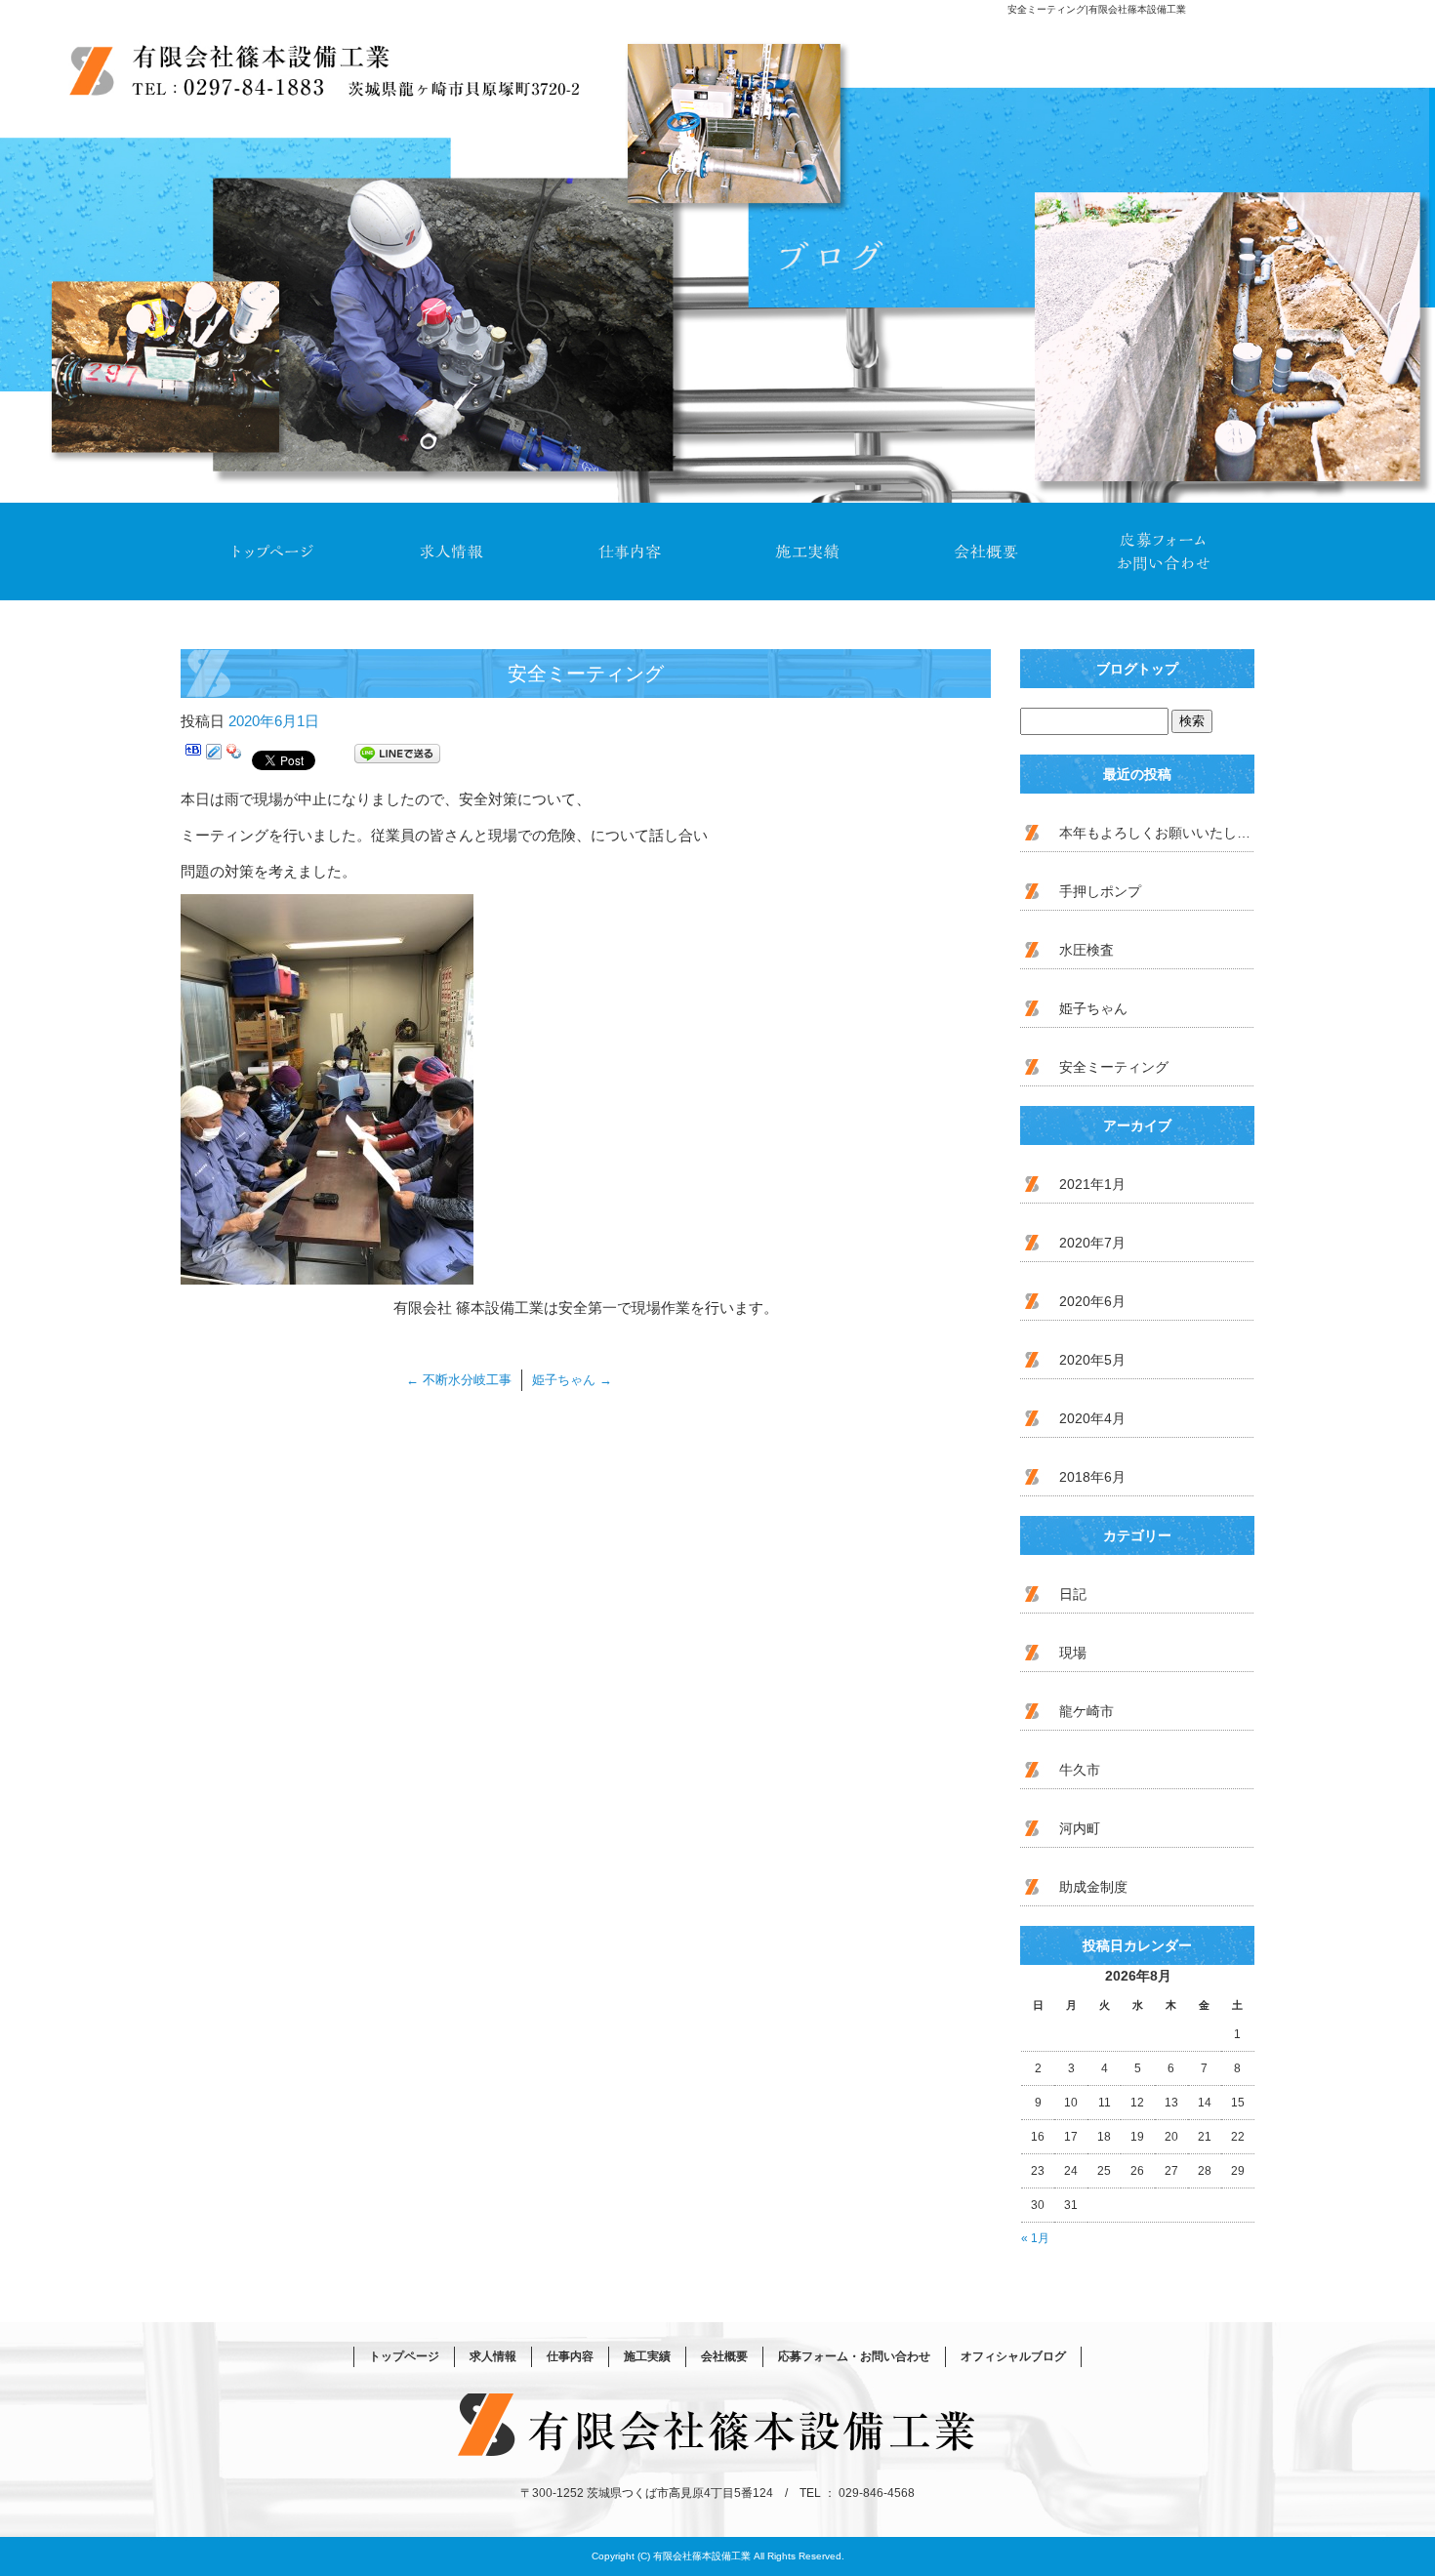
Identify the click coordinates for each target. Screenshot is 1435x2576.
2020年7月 (1092, 1243)
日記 (1073, 1594)
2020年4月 (1092, 1418)
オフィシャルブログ (1013, 2356)
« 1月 (1035, 2238)
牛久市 (1080, 1770)
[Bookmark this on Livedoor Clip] (214, 757)
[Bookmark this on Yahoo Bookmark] (234, 757)
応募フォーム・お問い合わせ (1165, 552)
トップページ (270, 552)
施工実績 (807, 552)
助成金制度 (1093, 1887)
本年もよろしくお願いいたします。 (1157, 833)
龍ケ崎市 (1086, 1711)
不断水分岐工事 (459, 1380)
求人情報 (450, 552)
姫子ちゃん (572, 1380)
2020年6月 (1092, 1301)
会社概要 (985, 552)
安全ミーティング (1114, 1067)
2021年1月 (1092, 1184)
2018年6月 (1092, 1477)
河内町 (1080, 1828)
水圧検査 (1086, 950)
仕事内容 (628, 552)
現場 (1073, 1653)
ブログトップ (1137, 669)
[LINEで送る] (397, 757)
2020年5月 (1092, 1360)
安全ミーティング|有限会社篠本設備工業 (1097, 9)
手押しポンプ (1100, 891)
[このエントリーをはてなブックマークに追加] (193, 757)
